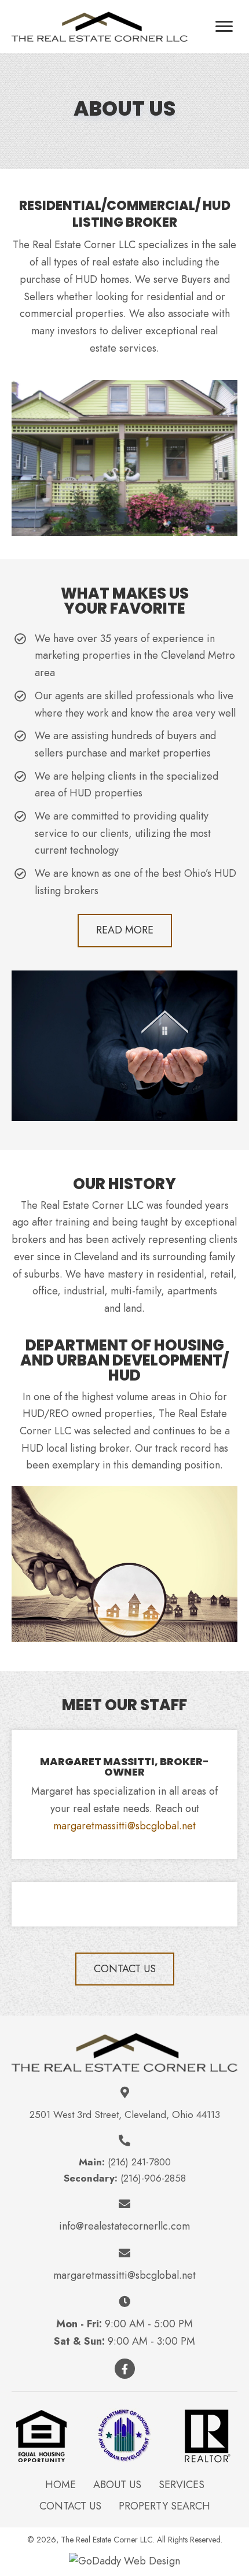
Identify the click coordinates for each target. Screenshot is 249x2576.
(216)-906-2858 (153, 2178)
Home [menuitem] (61, 2485)
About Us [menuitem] (117, 2485)
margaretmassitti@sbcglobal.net (124, 1826)
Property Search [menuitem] (164, 2506)
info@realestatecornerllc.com (124, 2226)
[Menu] (224, 27)
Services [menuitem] (182, 2485)
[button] (125, 931)
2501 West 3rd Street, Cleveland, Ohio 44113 (125, 2114)
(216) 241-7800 (139, 2162)
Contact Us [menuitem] (70, 2506)
